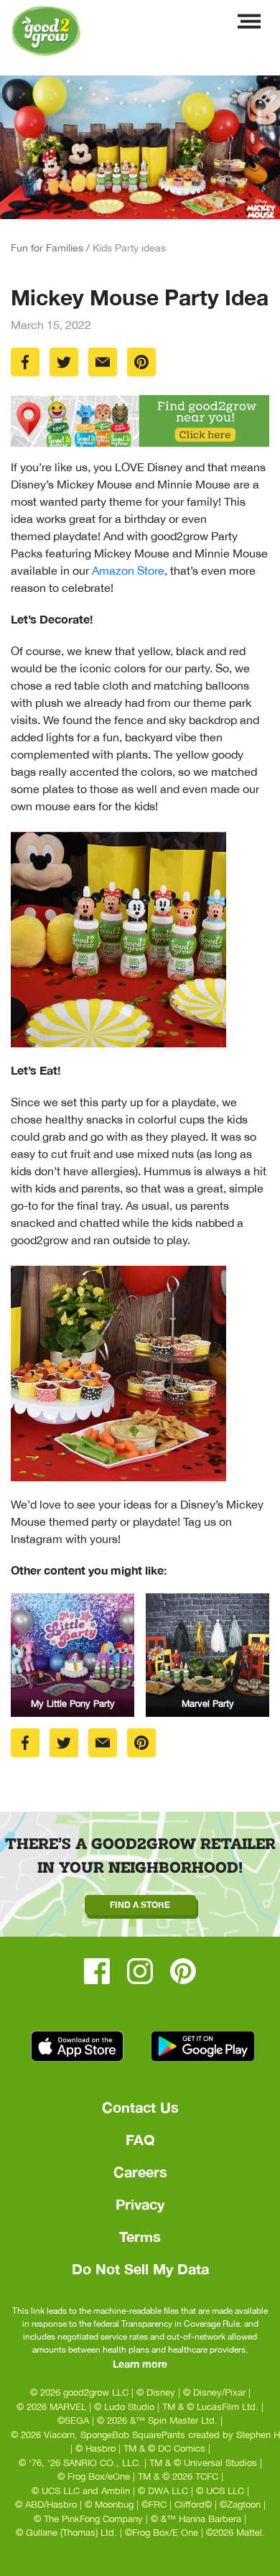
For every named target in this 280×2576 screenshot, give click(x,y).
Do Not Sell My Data (140, 2269)
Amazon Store (128, 570)
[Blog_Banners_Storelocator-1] (140, 421)
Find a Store (140, 1905)
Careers (140, 2172)
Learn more (140, 2364)
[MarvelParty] (207, 1655)
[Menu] (249, 25)
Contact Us (140, 2107)
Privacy (140, 2204)
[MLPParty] (73, 1655)
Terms (140, 2236)
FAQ (140, 2139)
